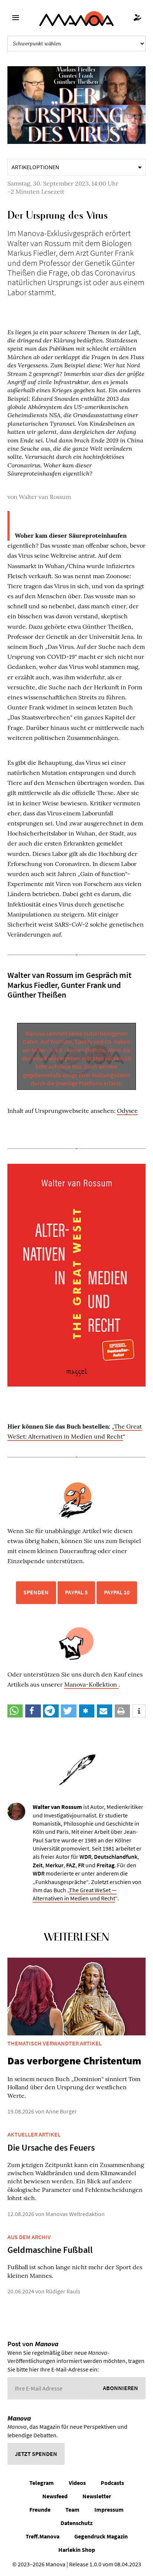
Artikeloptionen (35, 167)
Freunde (40, 2509)
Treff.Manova (43, 2536)
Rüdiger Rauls (63, 2291)
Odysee (127, 1111)
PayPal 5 (76, 1592)
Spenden (36, 1592)
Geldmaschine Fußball (50, 2250)
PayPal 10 (117, 1592)
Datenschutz (76, 2523)
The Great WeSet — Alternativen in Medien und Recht (75, 1894)
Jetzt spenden (36, 2454)
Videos (77, 2483)
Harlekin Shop (77, 2550)
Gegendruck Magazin (101, 2536)
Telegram (42, 2483)
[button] (15, 1711)
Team (72, 2509)
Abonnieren (121, 2388)
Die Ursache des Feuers (51, 2147)
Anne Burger (61, 2111)
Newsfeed (55, 2496)
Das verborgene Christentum (74, 2061)
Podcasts (112, 2483)
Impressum (109, 2509)
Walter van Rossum (45, 497)
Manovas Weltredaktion (75, 2214)
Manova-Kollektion (91, 1684)
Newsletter (97, 2496)
